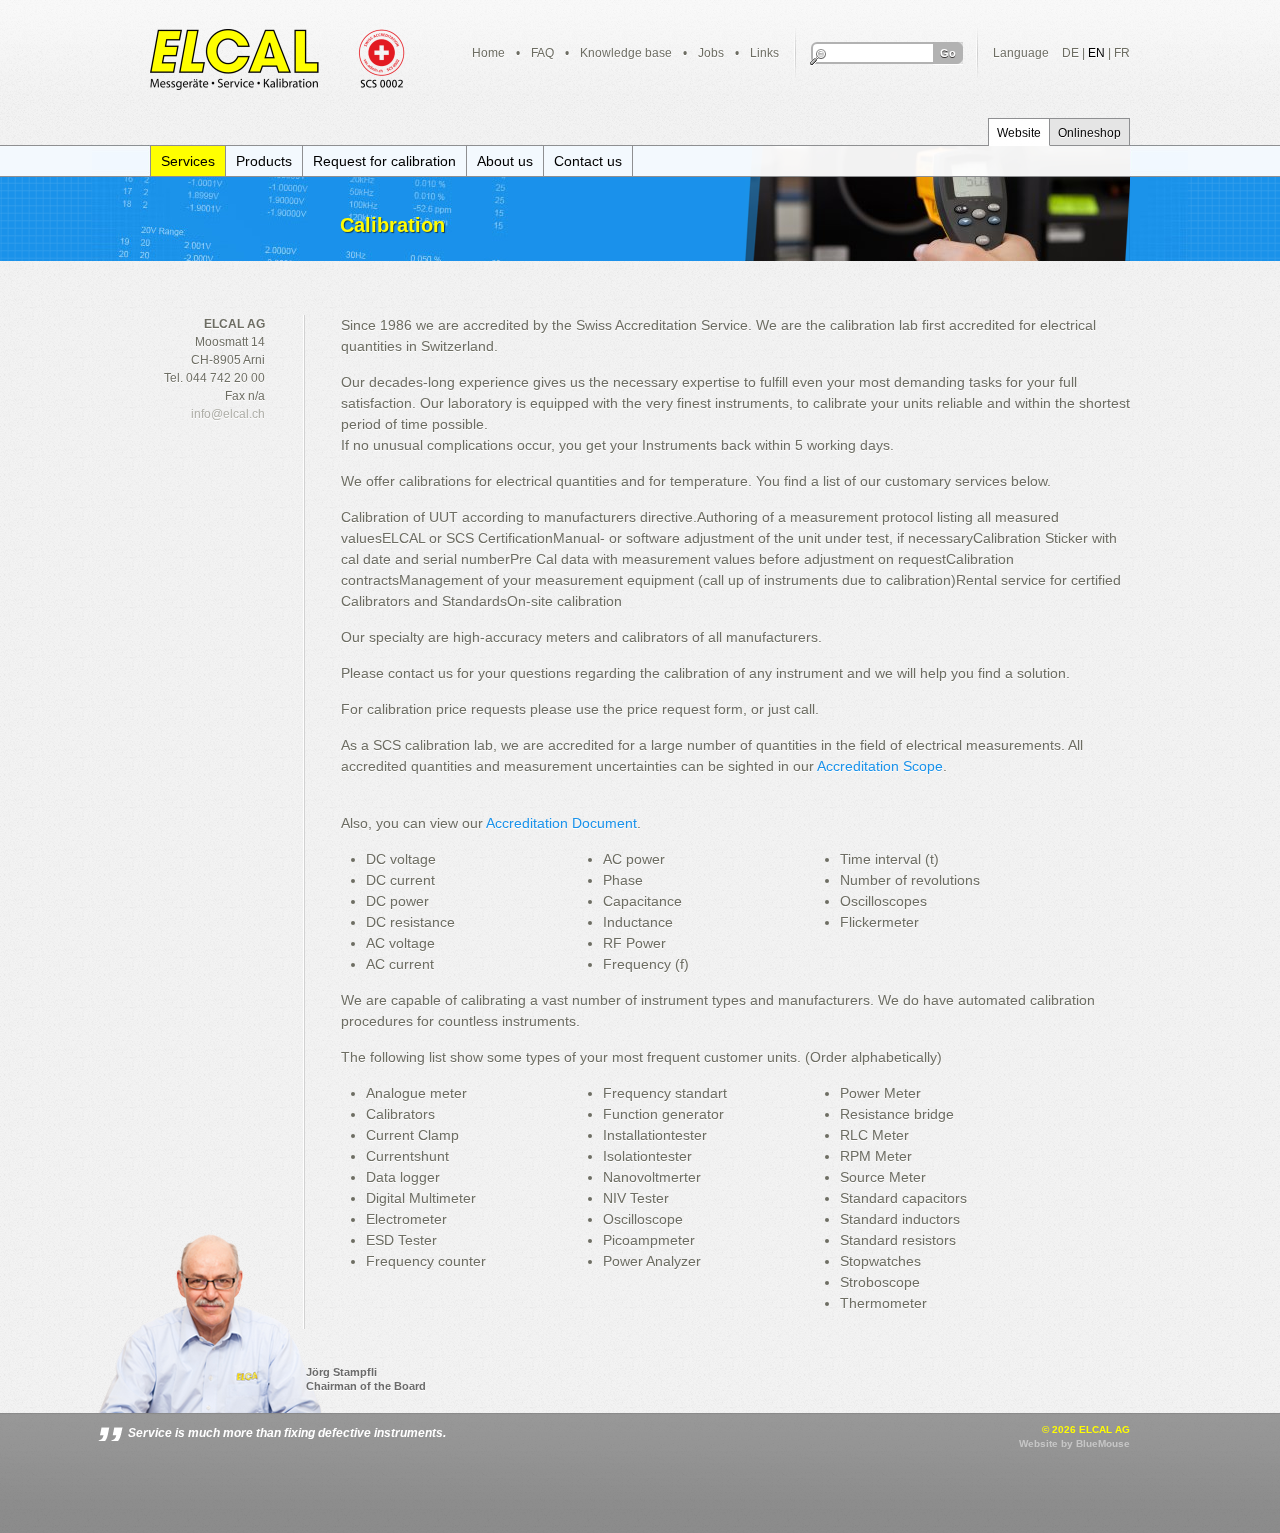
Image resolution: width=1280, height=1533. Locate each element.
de (1070, 53)
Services (188, 161)
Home (488, 53)
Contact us (588, 161)
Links (764, 53)
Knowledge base (626, 53)
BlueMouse (1103, 1443)
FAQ (542, 53)
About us (505, 161)
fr (1122, 53)
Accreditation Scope (880, 766)
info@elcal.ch (228, 414)
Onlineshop (1089, 133)
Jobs (711, 53)
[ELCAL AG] (279, 61)
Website (1019, 133)
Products (264, 161)
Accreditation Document (561, 823)
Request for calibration (384, 161)
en (1096, 53)
